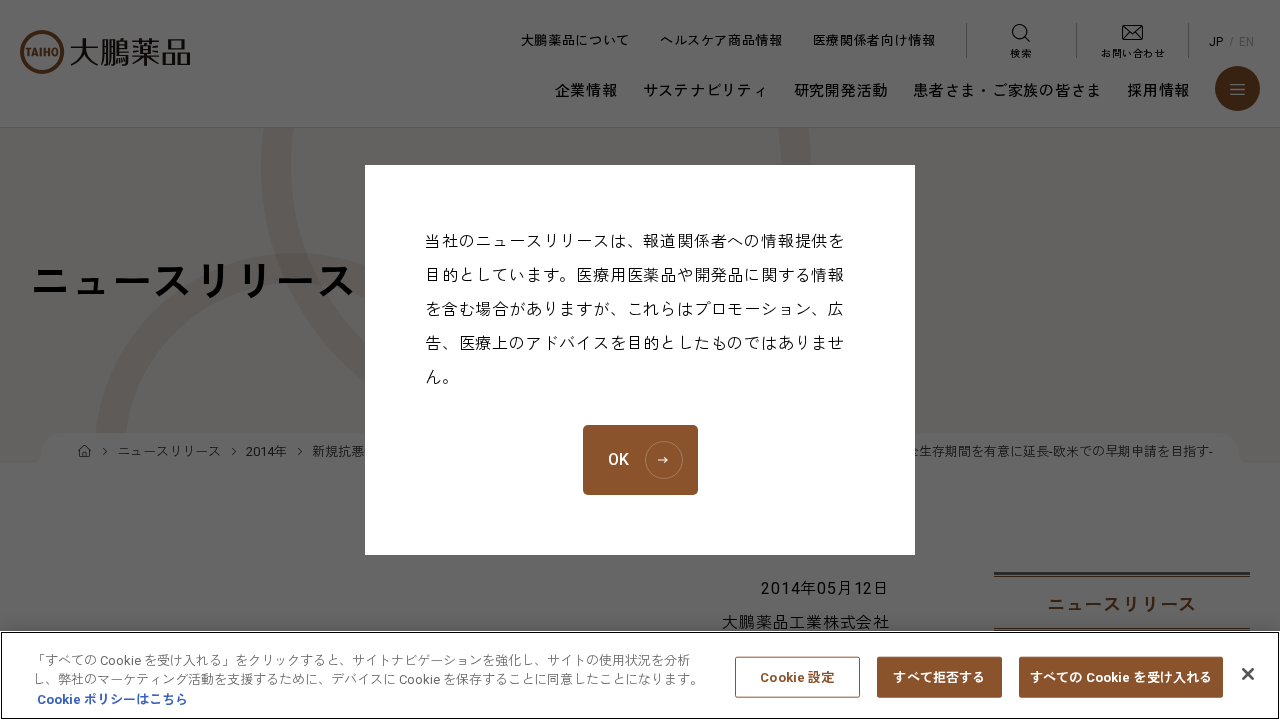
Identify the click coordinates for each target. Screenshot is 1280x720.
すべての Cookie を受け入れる (1121, 676)
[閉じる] (1248, 674)
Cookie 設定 (797, 676)
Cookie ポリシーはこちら (112, 699)
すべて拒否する (939, 676)
